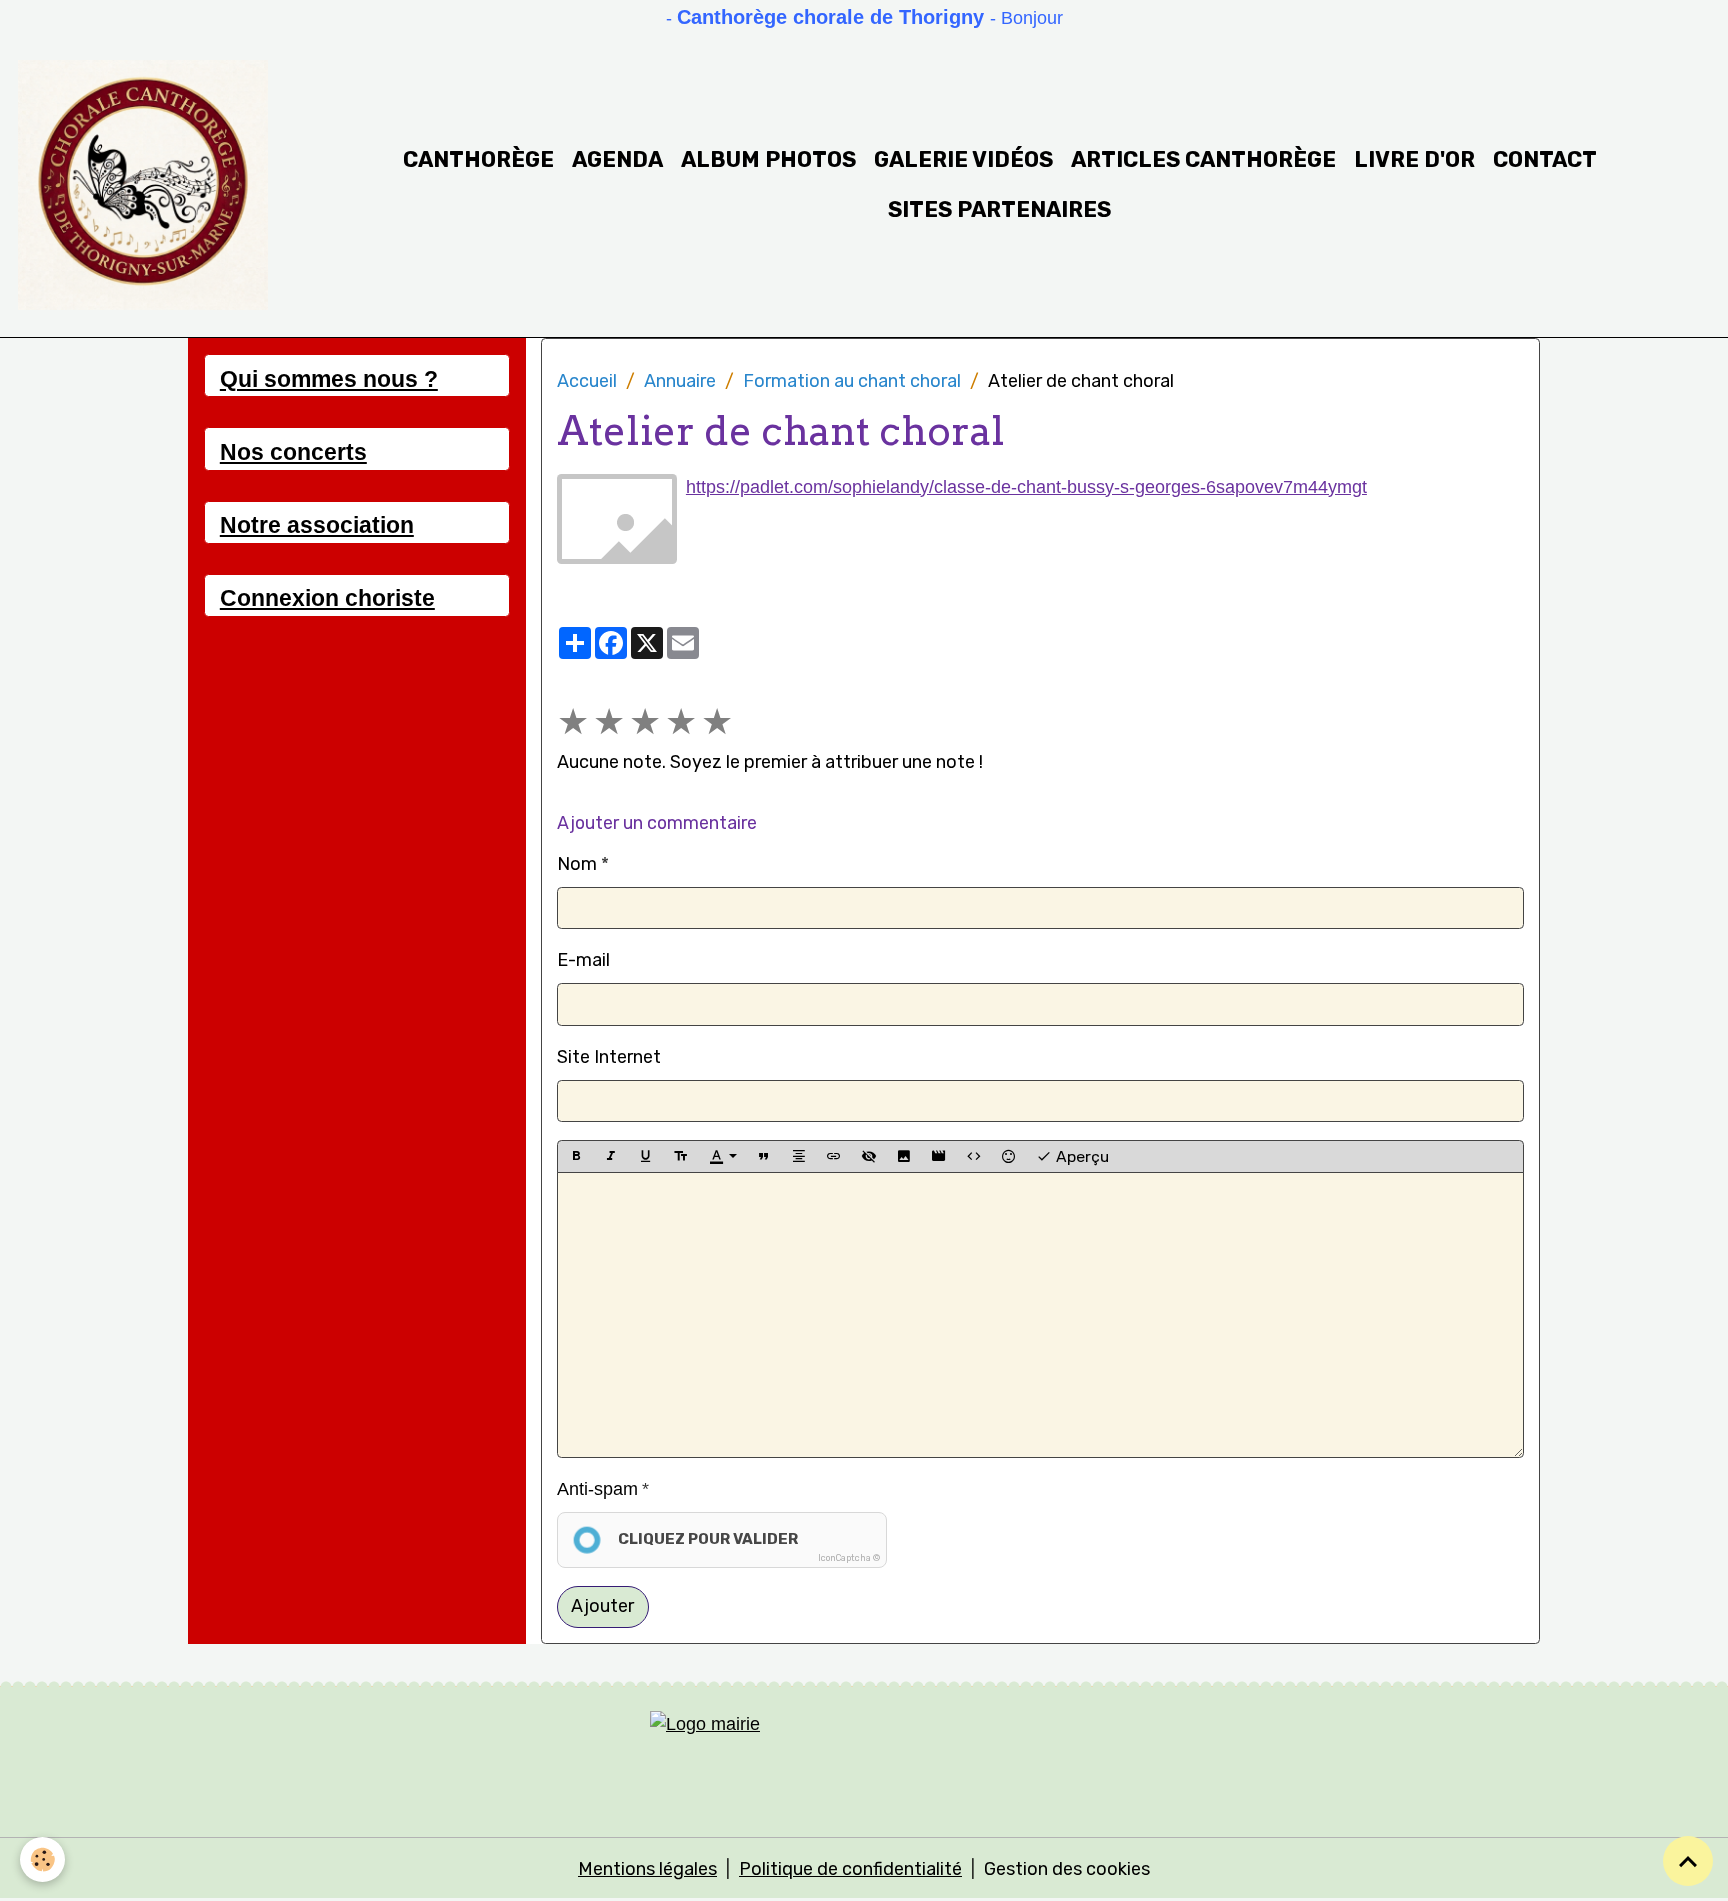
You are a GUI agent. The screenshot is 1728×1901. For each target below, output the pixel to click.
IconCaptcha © (849, 1558)
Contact (1545, 159)
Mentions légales (647, 1869)
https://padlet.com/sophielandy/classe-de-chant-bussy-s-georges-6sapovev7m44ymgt (1026, 487)
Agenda (617, 159)
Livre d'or (1414, 159)
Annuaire (680, 381)
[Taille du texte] (681, 1156)
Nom (577, 864)
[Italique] (611, 1156)
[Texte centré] (799, 1156)
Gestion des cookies (1067, 1869)
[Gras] (576, 1156)
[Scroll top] (1688, 1861)
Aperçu (1080, 1156)
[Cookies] (42, 1859)
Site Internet (609, 1057)
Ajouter (602, 1606)
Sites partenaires (999, 209)
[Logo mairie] (864, 1751)
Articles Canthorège (1203, 159)
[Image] (904, 1156)
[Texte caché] (869, 1156)
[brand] (144, 185)
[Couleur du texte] (723, 1156)
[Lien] (834, 1156)
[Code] (974, 1156)
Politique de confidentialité (850, 1869)
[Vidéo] (939, 1156)
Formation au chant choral (852, 381)
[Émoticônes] (1009, 1156)
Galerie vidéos (963, 159)
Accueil (587, 381)
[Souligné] (646, 1156)
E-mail (583, 960)
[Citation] (764, 1156)
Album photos (768, 159)
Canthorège (478, 159)
